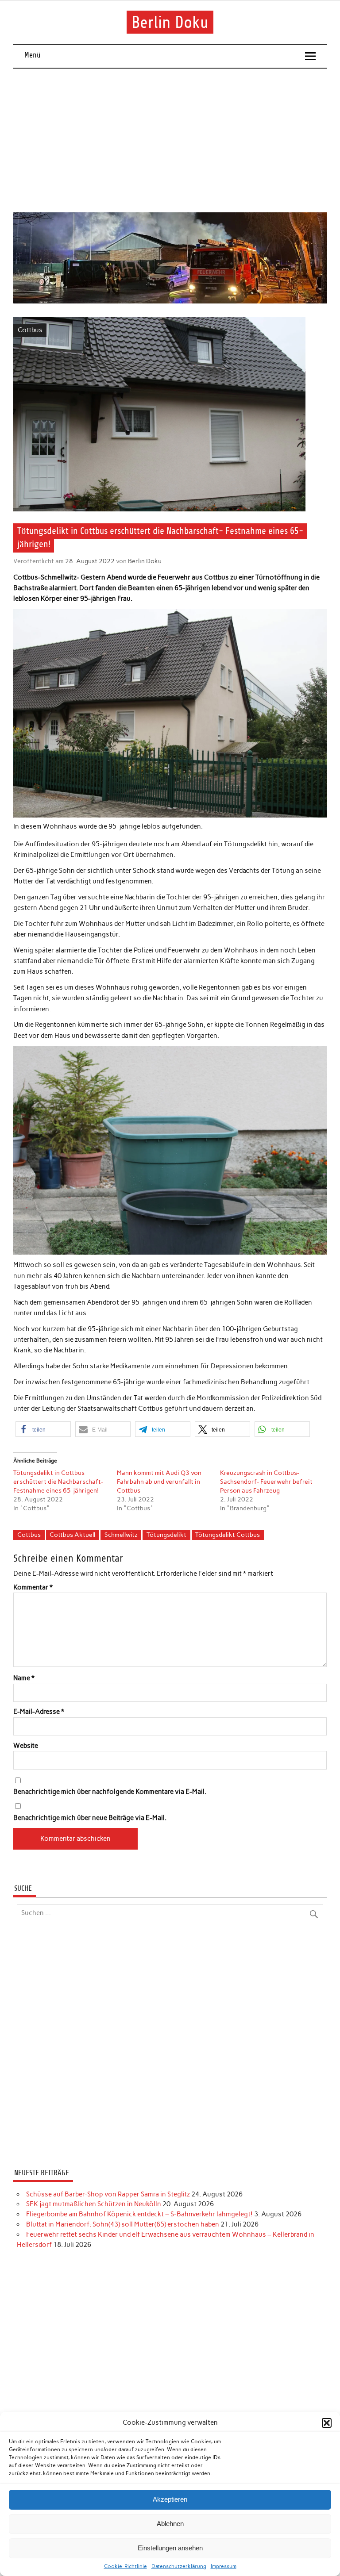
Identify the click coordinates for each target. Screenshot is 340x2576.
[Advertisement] (170, 141)
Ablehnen (170, 2524)
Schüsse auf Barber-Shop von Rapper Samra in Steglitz (108, 2194)
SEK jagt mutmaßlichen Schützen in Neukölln (94, 2204)
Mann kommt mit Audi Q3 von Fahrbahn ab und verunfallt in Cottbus (159, 1482)
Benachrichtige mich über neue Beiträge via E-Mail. (90, 1818)
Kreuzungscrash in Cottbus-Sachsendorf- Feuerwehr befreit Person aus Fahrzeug (266, 1482)
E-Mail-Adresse (39, 1712)
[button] (327, 2423)
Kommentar (33, 1587)
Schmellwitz (121, 1535)
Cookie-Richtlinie (126, 2566)
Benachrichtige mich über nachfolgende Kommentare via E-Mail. (110, 1792)
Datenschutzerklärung (179, 2566)
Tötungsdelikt (166, 1535)
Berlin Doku (170, 22)
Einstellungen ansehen (170, 2548)
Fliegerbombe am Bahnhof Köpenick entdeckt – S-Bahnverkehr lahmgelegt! (139, 2214)
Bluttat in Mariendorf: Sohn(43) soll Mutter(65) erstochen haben (123, 2224)
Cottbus (30, 330)
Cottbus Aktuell (72, 1535)
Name (24, 1678)
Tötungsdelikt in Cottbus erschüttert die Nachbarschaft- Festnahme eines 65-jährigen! (58, 1482)
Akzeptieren (170, 2499)
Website (26, 1746)
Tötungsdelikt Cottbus (228, 1535)
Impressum (224, 2566)
